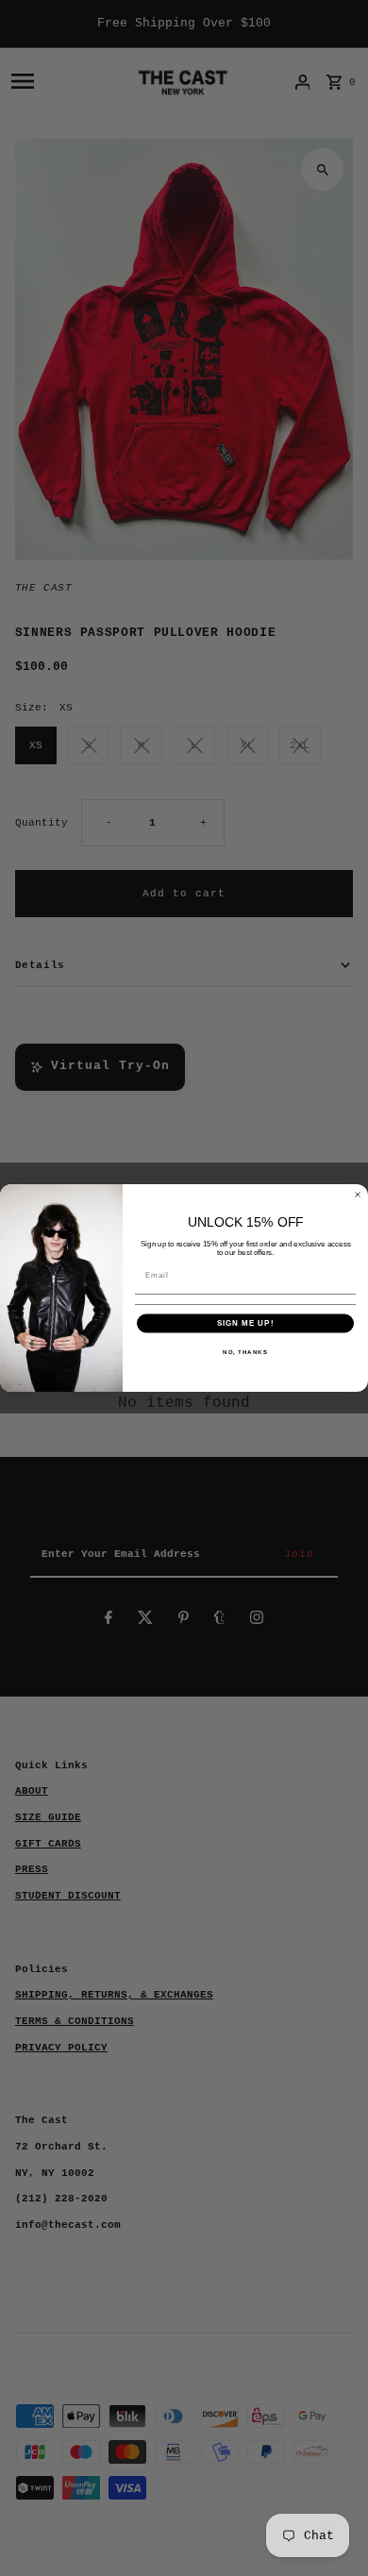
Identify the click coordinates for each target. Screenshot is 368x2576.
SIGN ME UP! (246, 1323)
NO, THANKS (245, 1352)
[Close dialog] (358, 1195)
